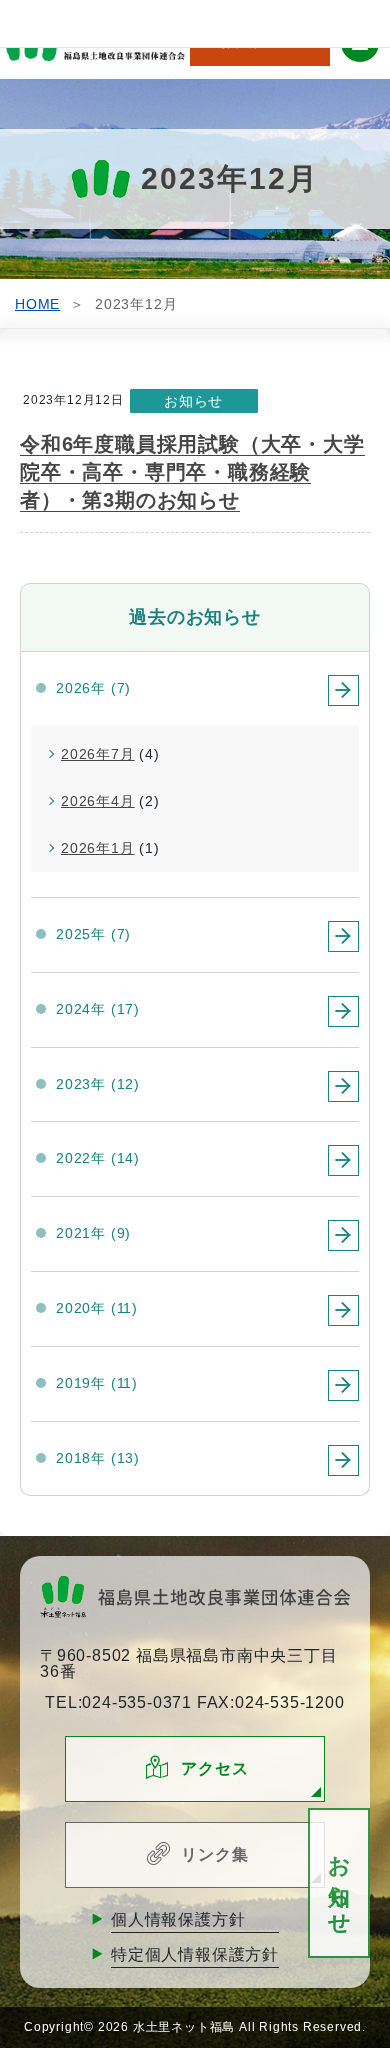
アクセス (214, 1768)
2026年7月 (98, 754)
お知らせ (339, 1883)
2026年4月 (98, 801)
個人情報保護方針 (178, 1919)
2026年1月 (98, 848)
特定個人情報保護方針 (195, 1954)
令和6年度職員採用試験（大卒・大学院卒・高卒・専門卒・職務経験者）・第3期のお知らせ (192, 472)
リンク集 (214, 1854)
